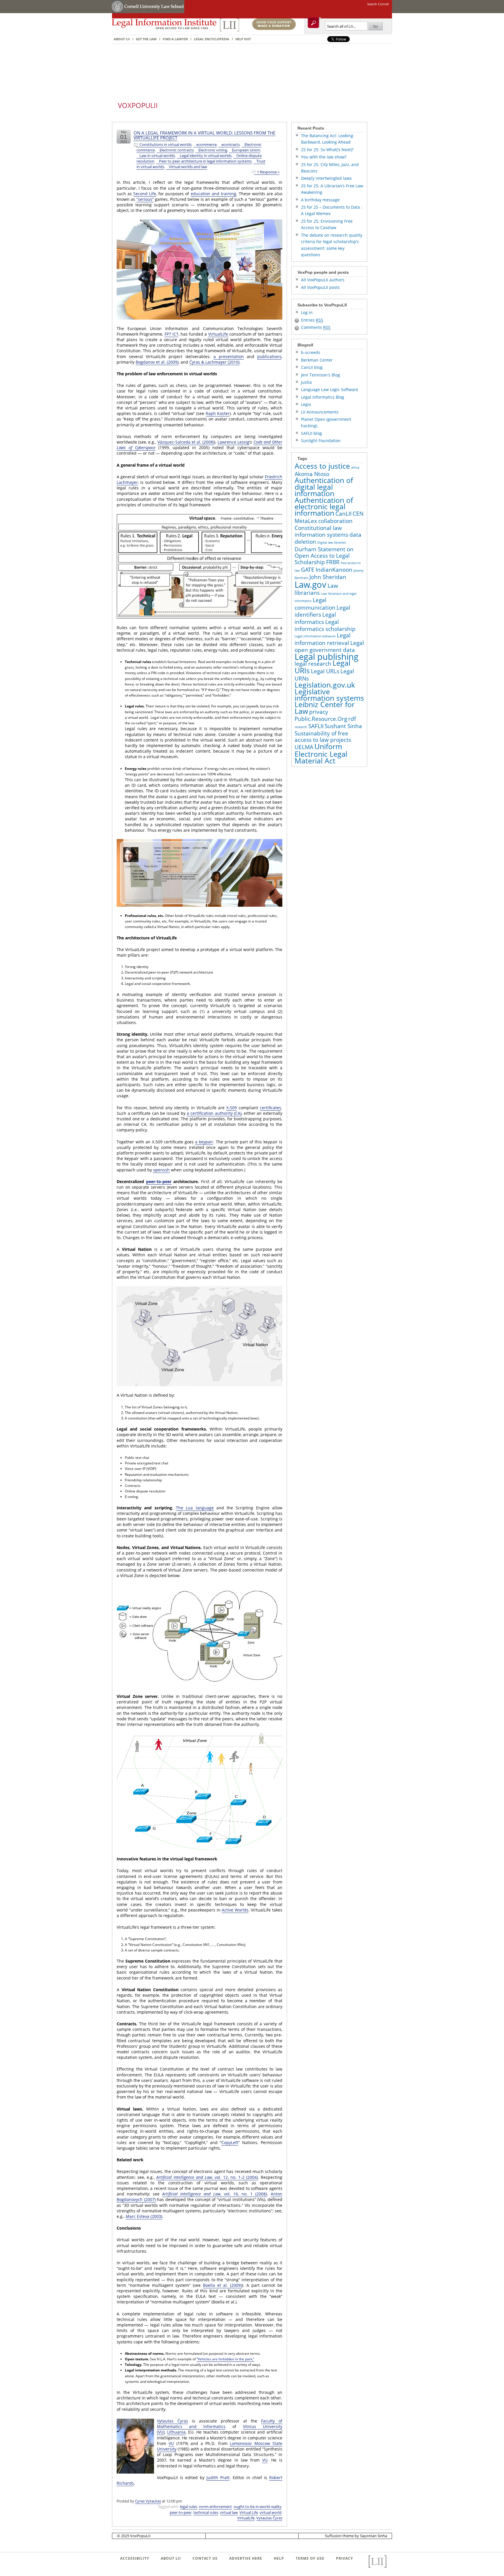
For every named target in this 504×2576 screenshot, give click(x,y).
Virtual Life (249, 2512)
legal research (313, 664)
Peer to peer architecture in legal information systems (205, 161)
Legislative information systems (329, 695)
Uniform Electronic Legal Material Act (321, 754)
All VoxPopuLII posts (320, 287)
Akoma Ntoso (312, 474)
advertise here (246, 2558)
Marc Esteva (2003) (144, 2216)
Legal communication (315, 604)
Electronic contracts (177, 150)
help (279, 2558)
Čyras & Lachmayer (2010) (214, 362)
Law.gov (310, 585)
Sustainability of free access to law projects (323, 737)
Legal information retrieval (323, 639)
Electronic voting (213, 150)
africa (355, 468)
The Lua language (195, 1508)
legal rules (189, 2507)
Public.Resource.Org (321, 719)
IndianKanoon (334, 570)
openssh (161, 1170)
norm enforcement (215, 2507)
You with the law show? (324, 157)
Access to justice (322, 466)
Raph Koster (218, 413)
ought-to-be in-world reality (258, 2507)
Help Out (243, 39)
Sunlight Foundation (321, 441)
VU (171, 2443)
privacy (319, 712)
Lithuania (176, 2432)
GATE (308, 570)
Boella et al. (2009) (222, 2285)
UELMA (304, 747)
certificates (271, 1108)
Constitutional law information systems (321, 531)
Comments (316, 327)
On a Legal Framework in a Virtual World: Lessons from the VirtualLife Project (204, 135)
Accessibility (135, 2558)
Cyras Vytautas (148, 2501)
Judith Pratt (218, 2478)
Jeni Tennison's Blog (321, 375)
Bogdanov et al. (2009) (157, 362)
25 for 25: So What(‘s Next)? (327, 150)
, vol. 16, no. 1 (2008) (215, 2194)
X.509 (232, 1108)
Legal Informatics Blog (323, 397)
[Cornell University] (118, 12)
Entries (312, 320)
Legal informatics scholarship (325, 625)
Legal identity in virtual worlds (206, 156)
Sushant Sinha (343, 726)
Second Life (145, 194)
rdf (352, 719)
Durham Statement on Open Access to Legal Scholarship (324, 556)
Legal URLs (325, 671)
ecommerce (206, 145)
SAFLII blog (311, 433)
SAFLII (316, 726)
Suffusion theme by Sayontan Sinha (356, 2536)
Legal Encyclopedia (212, 39)
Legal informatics (315, 618)
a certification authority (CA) (214, 1113)
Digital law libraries (332, 543)
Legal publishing (327, 657)
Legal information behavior (315, 636)
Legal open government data (329, 646)
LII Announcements (320, 412)
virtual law (229, 2512)
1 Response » (268, 172)
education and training (213, 194)
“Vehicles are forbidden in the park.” (225, 2359)
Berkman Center (317, 360)
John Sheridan (328, 577)
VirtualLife (218, 334)
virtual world (271, 2512)
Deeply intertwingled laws (326, 178)
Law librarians (316, 589)
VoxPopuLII (138, 105)
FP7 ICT (171, 334)
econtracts (231, 145)
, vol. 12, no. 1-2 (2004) (207, 2177)
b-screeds (311, 352)
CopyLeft (230, 2142)
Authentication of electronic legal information (324, 507)
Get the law (146, 39)
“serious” (145, 199)
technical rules (206, 2512)
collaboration (335, 521)
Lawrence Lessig (233, 442)
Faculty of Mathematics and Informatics (220, 2424)
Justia (306, 382)
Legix (306, 404)
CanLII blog (312, 367)
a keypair (204, 1142)
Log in (307, 312)
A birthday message (320, 200)
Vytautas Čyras (173, 2421)
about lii (171, 2558)
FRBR (333, 562)
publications (269, 356)
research (301, 727)
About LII (122, 39)
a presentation (229, 356)
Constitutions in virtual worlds (166, 145)
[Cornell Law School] (154, 12)
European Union (246, 150)
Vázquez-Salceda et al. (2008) (186, 442)
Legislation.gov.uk (325, 685)
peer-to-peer (159, 1181)
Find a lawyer (175, 39)
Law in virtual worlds (157, 156)
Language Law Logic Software (330, 389)
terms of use (310, 2558)
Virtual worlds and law (188, 167)
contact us (205, 2558)
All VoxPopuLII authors (323, 280)
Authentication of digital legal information (324, 487)
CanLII (343, 514)
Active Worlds (235, 1910)
